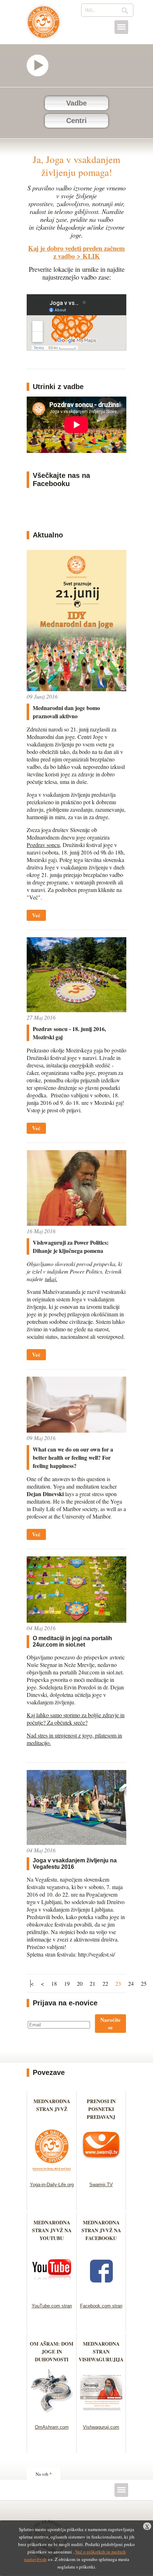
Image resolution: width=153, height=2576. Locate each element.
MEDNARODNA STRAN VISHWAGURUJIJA (101, 2351)
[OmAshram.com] (52, 2415)
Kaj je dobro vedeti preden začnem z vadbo (76, 252)
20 (80, 1983)
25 (144, 1983)
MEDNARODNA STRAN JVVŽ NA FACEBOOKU (101, 2230)
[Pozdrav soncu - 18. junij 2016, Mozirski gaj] (76, 1010)
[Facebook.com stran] (101, 2294)
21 (93, 1983)
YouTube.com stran (52, 2306)
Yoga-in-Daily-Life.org (52, 2185)
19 (67, 1983)
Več (36, 915)
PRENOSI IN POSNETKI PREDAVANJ (101, 2109)
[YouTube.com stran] (52, 2294)
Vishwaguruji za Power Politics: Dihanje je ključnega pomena (71, 1246)
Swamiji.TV (101, 2185)
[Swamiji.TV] (101, 2173)
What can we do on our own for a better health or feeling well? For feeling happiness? (73, 1457)
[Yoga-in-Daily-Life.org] (52, 2173)
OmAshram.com (52, 2427)
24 (131, 1983)
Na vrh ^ (44, 2474)
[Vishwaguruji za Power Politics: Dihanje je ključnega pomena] (76, 1223)
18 (54, 1983)
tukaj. (51, 1279)
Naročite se (110, 2023)
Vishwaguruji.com (101, 2427)
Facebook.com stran (101, 2306)
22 (105, 1983)
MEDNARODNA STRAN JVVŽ (52, 2109)
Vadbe (76, 103)
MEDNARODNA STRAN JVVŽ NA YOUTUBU (52, 2230)
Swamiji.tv (41, 65)
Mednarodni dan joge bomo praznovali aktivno (66, 712)
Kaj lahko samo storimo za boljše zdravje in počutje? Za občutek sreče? (76, 1719)
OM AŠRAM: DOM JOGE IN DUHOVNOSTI (52, 2351)
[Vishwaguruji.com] (101, 2415)
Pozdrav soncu (43, 845)
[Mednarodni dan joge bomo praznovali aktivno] (76, 689)
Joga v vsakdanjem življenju (44, 26)
